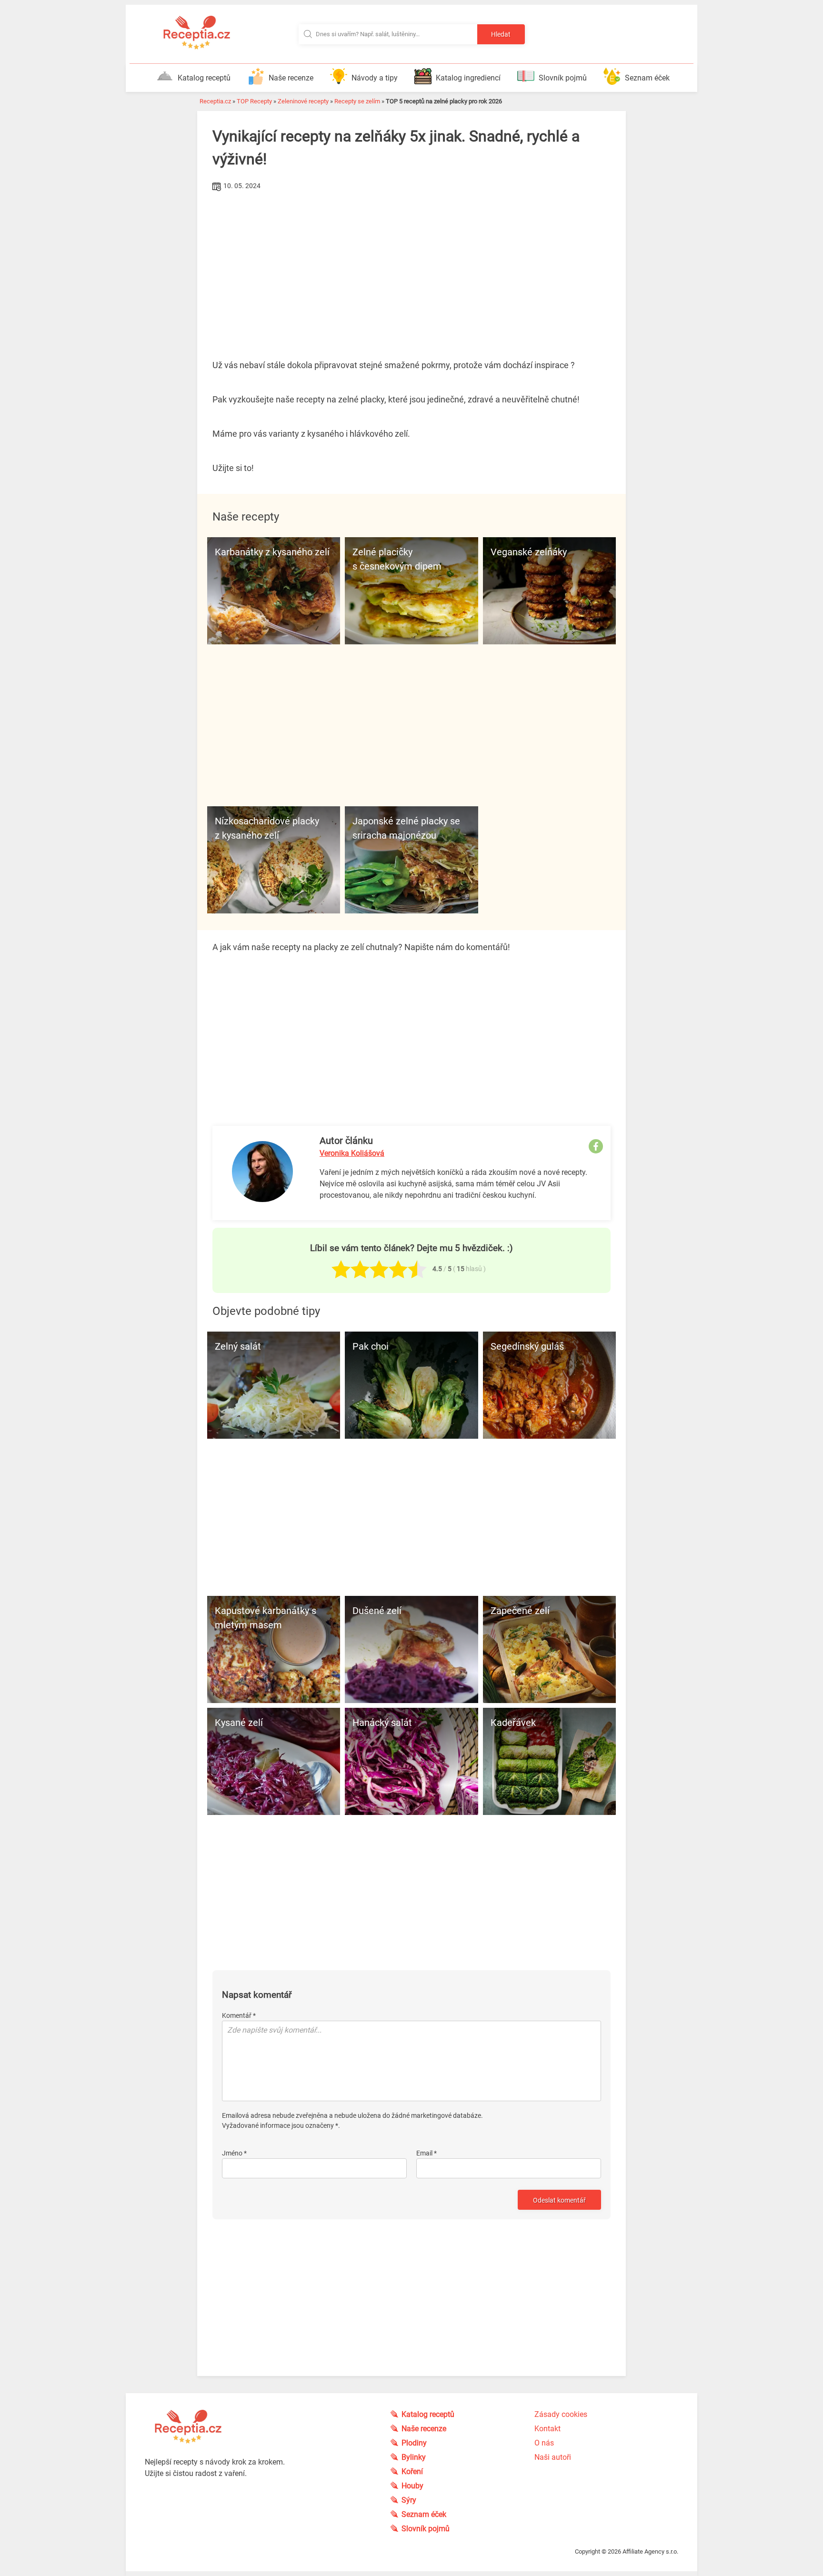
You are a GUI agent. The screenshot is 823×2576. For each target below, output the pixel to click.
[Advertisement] (411, 265)
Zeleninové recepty (303, 101)
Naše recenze (291, 78)
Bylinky (414, 2457)
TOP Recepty (254, 101)
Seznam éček (647, 78)
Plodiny (414, 2443)
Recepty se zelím (357, 101)
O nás (544, 2443)
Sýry (409, 2500)
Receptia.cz (215, 101)
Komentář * (239, 2015)
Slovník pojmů (563, 78)
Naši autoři (553, 2457)
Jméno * (234, 2153)
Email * (427, 2153)
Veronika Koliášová (352, 1153)
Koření (412, 2471)
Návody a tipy (375, 78)
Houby (412, 2486)
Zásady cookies (561, 2414)
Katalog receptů (204, 78)
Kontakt (547, 2429)
